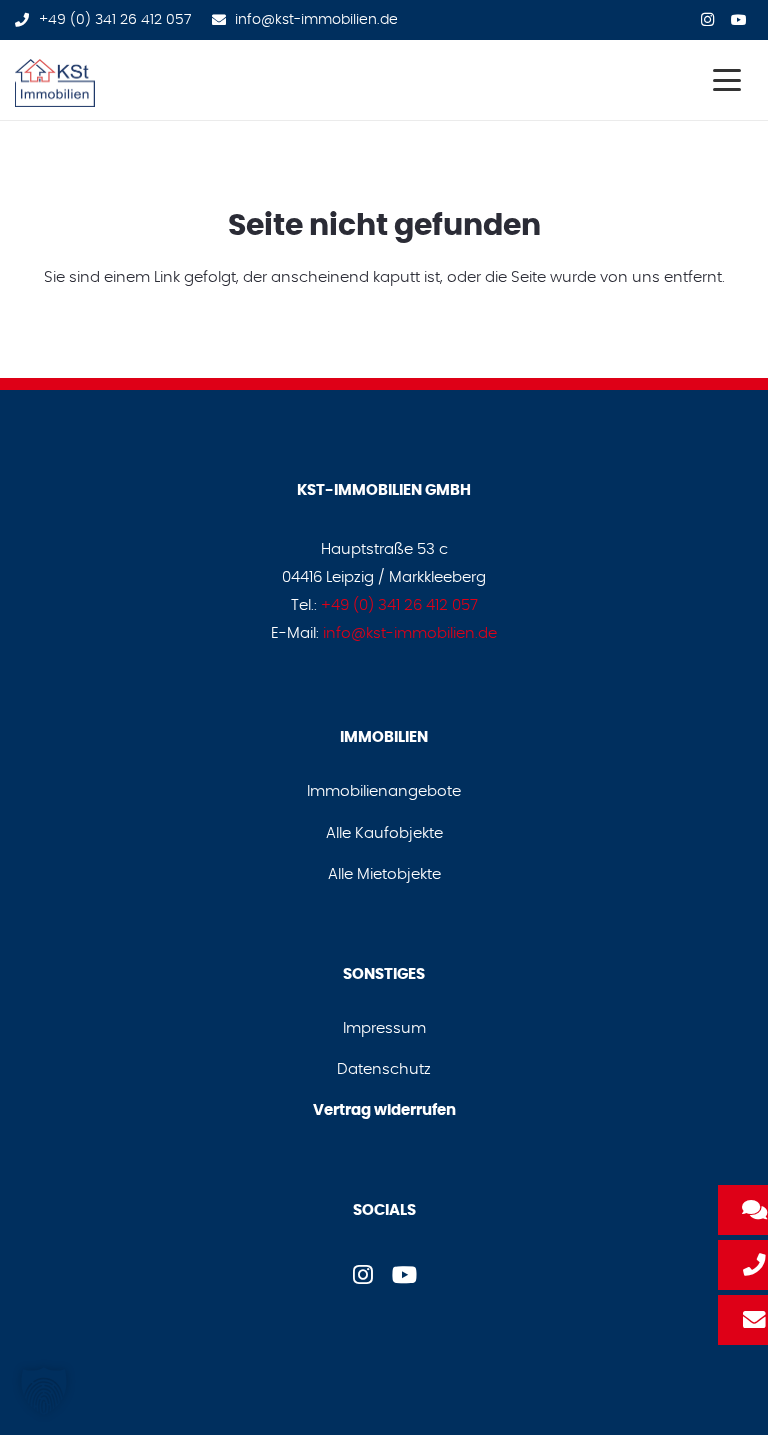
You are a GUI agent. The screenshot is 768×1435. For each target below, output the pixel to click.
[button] (727, 80)
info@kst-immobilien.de (410, 633)
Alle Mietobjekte (384, 874)
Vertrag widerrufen (384, 1110)
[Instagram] (707, 18)
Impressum (384, 1028)
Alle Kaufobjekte (384, 833)
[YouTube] (739, 18)
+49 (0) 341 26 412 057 (399, 605)
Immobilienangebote (384, 791)
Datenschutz (384, 1069)
